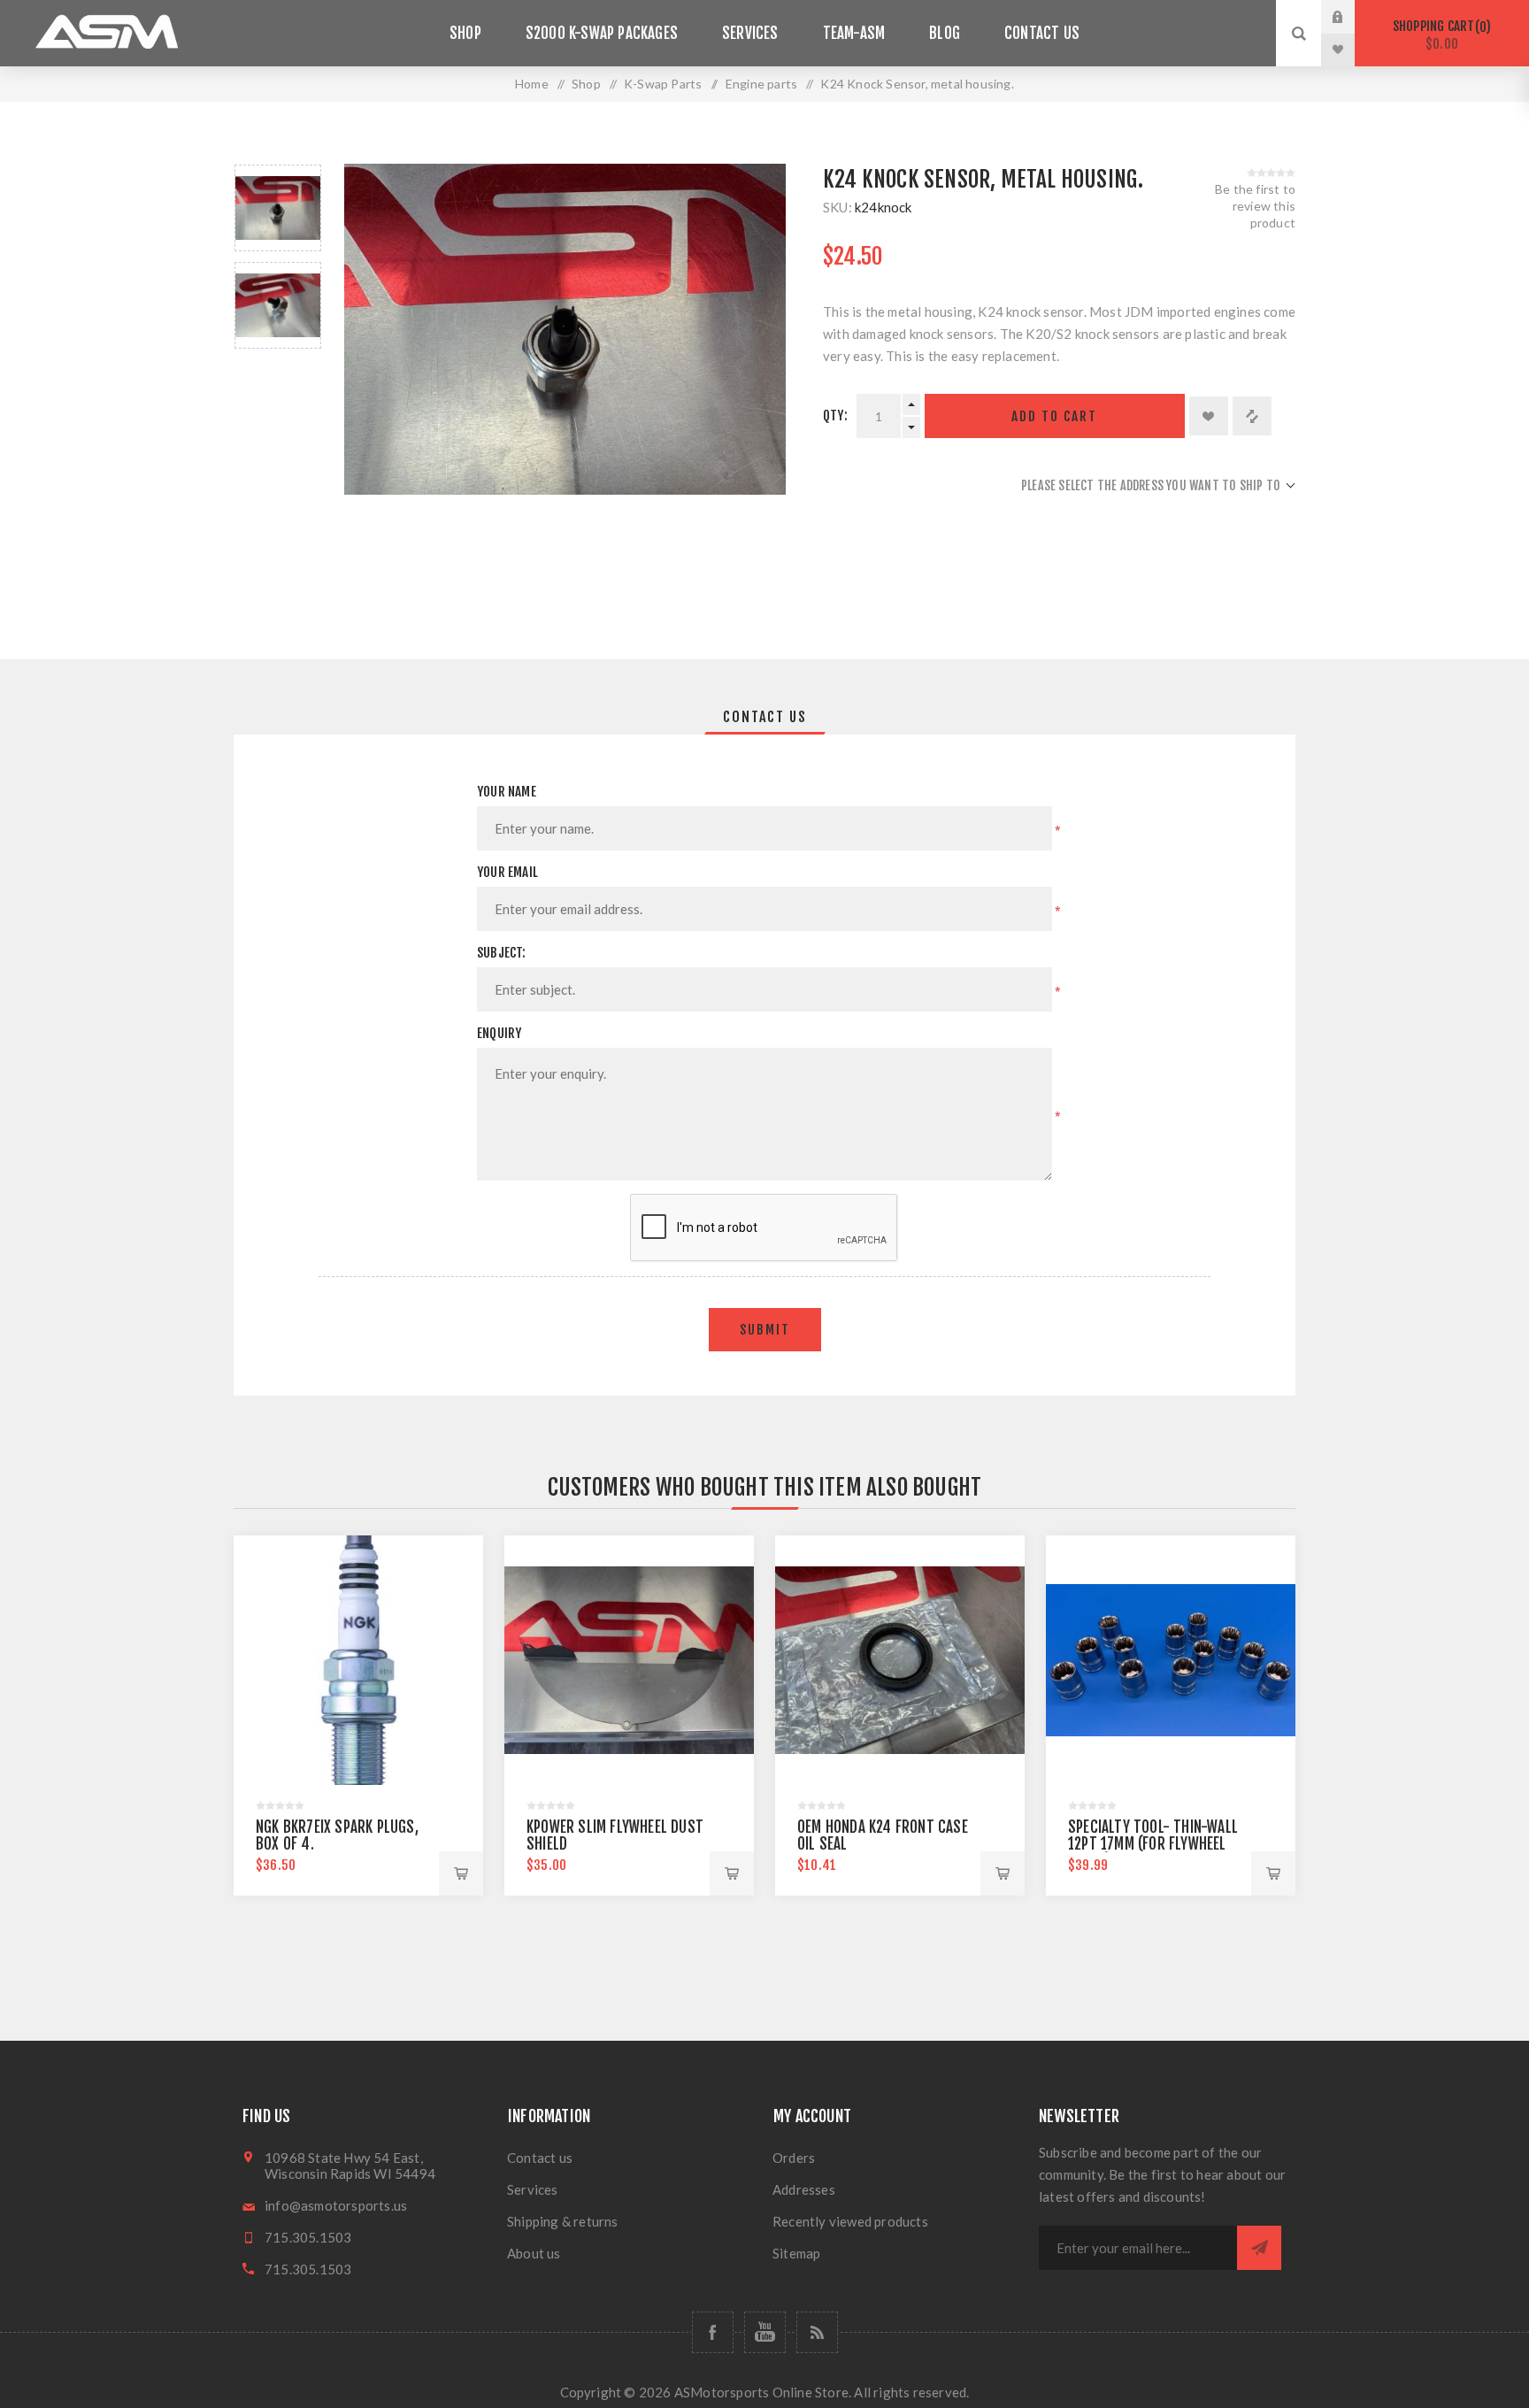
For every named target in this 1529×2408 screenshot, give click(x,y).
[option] (278, 208)
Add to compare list (1252, 416)
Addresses (804, 2189)
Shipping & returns (563, 2221)
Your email (507, 872)
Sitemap (796, 2253)
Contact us (540, 2158)
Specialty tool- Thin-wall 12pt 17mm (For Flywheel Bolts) (1153, 1844)
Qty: (835, 415)
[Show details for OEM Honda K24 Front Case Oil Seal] (900, 1660)
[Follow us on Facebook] (713, 2332)
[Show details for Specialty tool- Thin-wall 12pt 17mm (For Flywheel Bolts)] (1171, 1660)
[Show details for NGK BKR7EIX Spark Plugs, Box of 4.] (358, 1660)
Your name (507, 792)
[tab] (765, 717)
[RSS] (817, 2332)
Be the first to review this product (1255, 206)
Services (533, 2189)
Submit (765, 1330)
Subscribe (1259, 2248)
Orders (794, 2158)
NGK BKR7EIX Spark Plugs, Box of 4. (337, 1835)
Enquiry (499, 1033)
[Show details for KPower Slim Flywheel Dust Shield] (629, 1660)
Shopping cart (1439, 35)
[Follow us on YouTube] (765, 2332)
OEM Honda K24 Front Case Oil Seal (883, 1835)
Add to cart (1054, 416)
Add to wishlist (1209, 416)
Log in (1351, 17)
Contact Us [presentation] (765, 717)
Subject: (502, 953)
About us (534, 2253)
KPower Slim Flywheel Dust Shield (615, 1835)
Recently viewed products (850, 2221)
